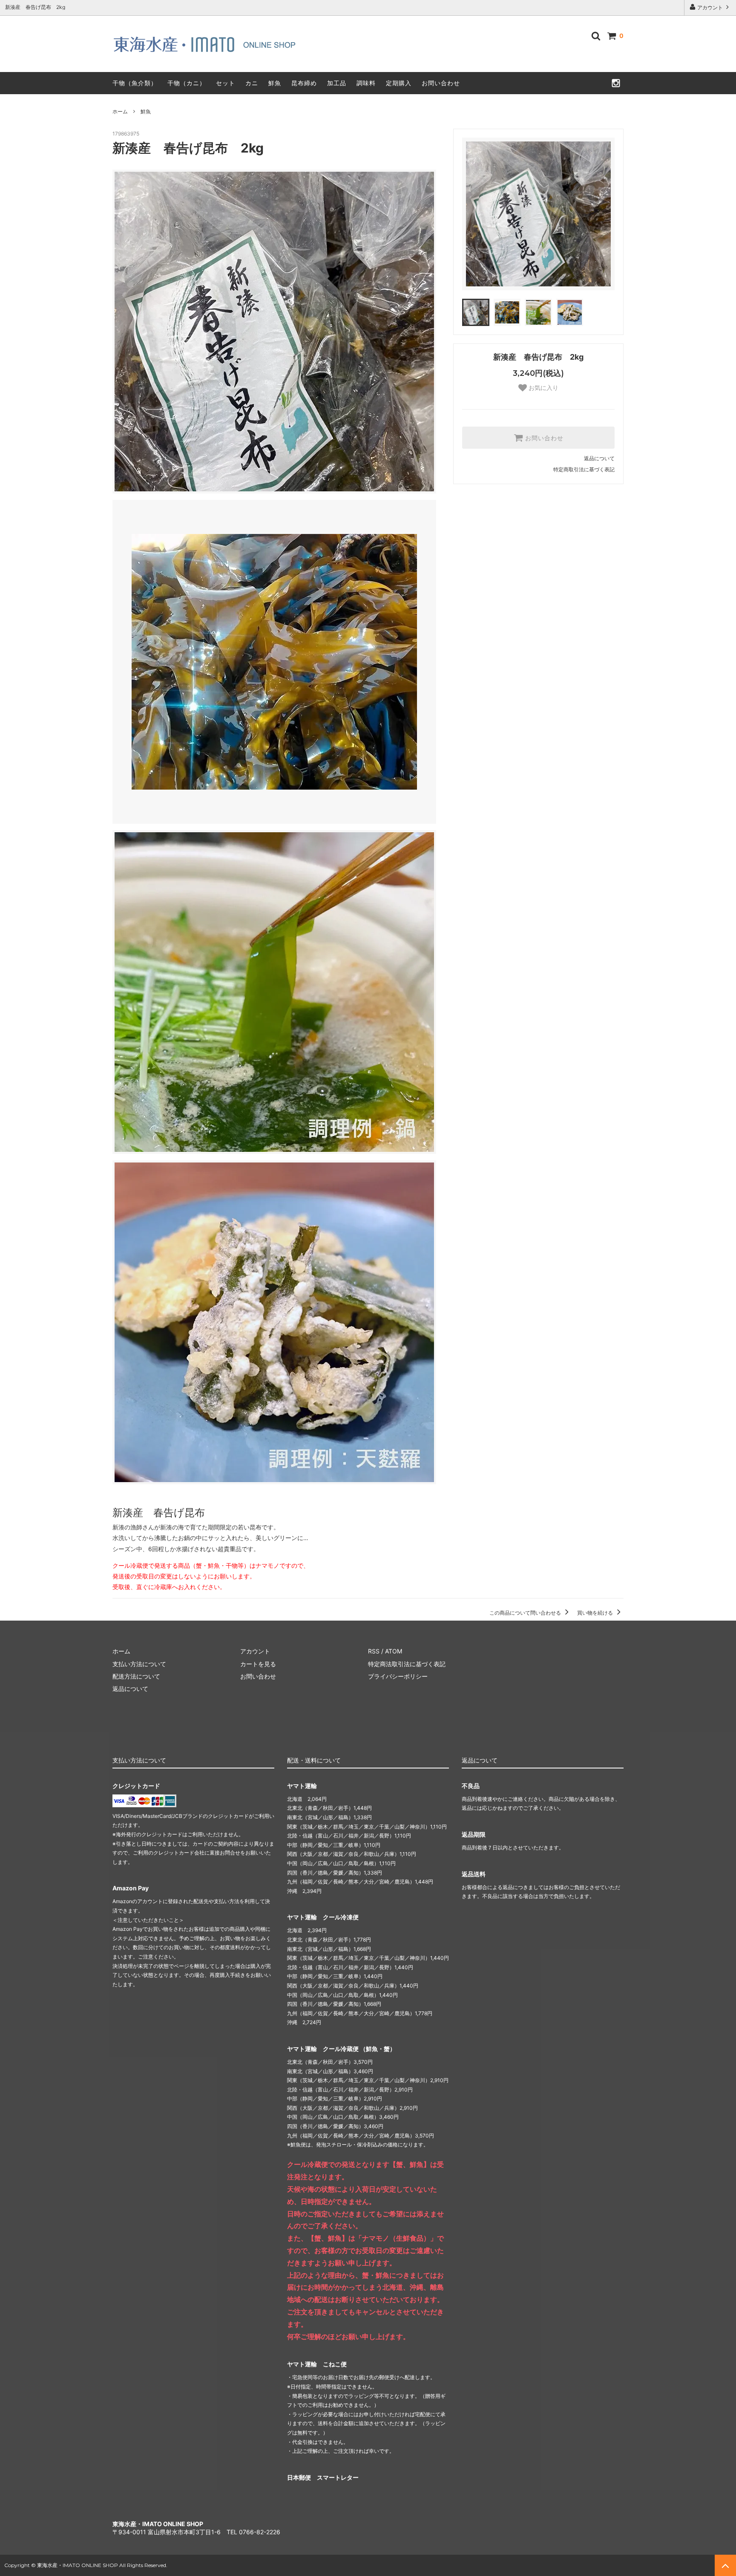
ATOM (394, 1651)
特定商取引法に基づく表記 (584, 469)
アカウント (710, 7)
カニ (252, 83)
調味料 (366, 83)
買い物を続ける (596, 1613)
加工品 (337, 83)
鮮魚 (275, 83)
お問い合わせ (441, 83)
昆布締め (304, 83)
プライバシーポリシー (398, 1676)
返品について (599, 458)
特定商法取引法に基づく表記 (407, 1664)
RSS (374, 1651)
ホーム (120, 111)
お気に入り (543, 388)
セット (226, 83)
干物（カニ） (187, 83)
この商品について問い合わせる (526, 1613)
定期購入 (399, 83)
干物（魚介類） (135, 83)
